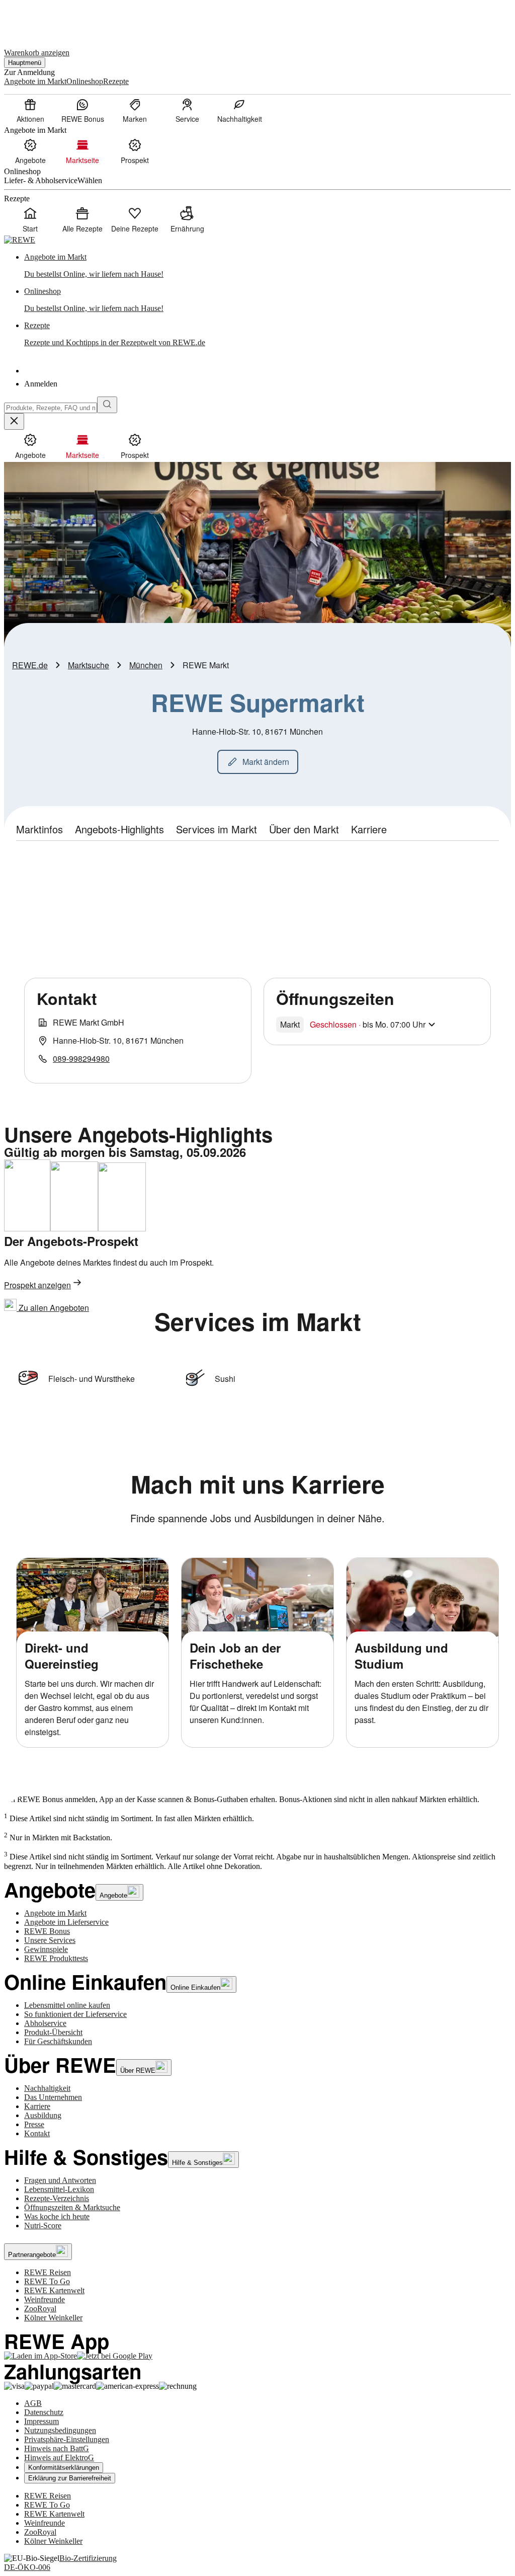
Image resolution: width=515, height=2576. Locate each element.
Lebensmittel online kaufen (67, 2005)
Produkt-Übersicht (53, 2032)
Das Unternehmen (53, 2097)
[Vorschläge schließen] (14, 421)
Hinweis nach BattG (57, 2448)
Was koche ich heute (57, 2216)
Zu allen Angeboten (53, 1308)
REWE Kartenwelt (54, 2290)
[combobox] (51, 408)
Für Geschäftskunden (58, 2041)
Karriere (37, 2106)
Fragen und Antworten (60, 2180)
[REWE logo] (20, 240)
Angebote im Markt (55, 1913)
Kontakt (37, 2133)
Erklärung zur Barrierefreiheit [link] (70, 2478)
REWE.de (30, 665)
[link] (268, 266)
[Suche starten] (107, 405)
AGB (33, 2403)
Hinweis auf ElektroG (59, 2457)
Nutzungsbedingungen (60, 2430)
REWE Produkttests (56, 1958)
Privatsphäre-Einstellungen (67, 2439)
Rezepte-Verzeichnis (57, 2198)
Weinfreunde (45, 2299)
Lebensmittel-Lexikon (59, 2189)
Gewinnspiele (46, 1949)
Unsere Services (50, 1940)
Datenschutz (44, 2412)
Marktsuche (89, 665)
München (146, 665)
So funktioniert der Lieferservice (75, 2014)
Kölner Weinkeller (53, 2318)
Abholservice (45, 2023)
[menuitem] (30, 110)
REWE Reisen (48, 2272)
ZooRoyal (40, 2309)
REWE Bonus (47, 1931)
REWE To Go (47, 2281)
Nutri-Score (43, 2226)
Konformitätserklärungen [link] (64, 2468)
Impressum (41, 2421)
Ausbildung (43, 2115)
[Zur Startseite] (38, 19)
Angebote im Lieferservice (66, 1922)
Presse (34, 2124)
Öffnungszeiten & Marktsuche (72, 2207)
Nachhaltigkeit (47, 2088)
